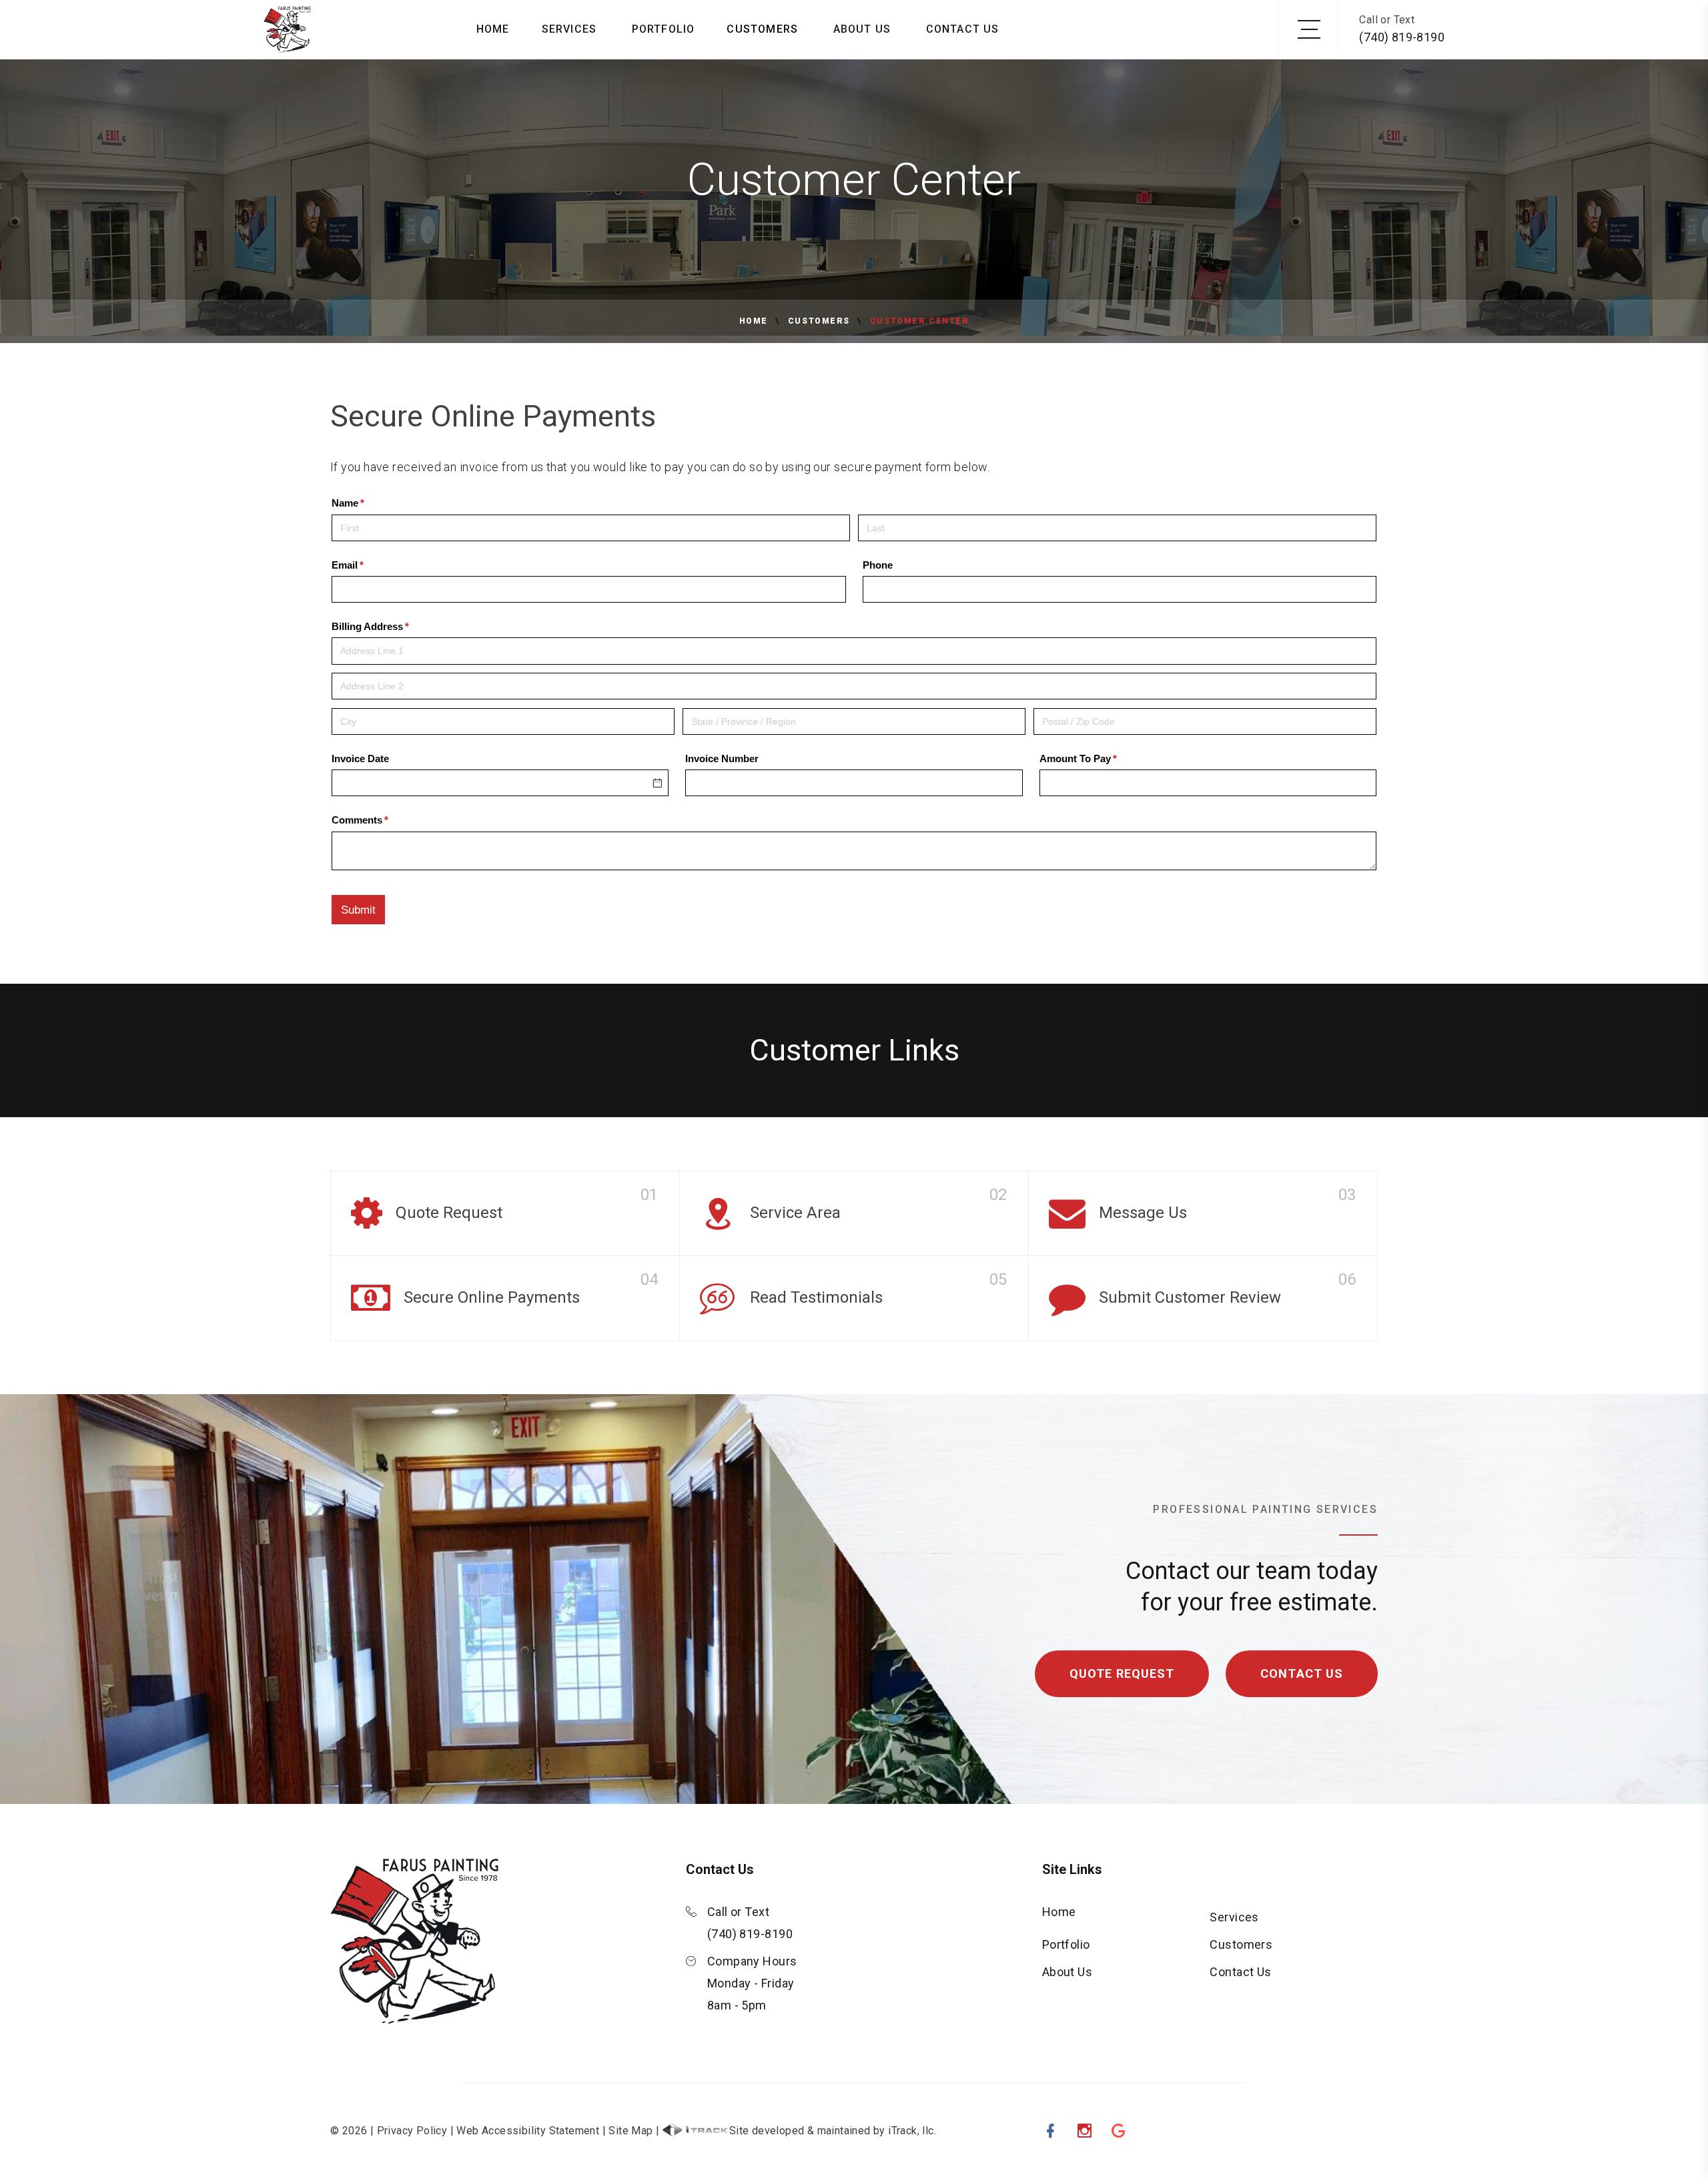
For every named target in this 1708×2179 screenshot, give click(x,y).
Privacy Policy (412, 2131)
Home (493, 29)
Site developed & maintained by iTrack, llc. (833, 2131)
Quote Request (1122, 1673)
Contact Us (963, 29)
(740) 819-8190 (1402, 37)
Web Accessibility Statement (528, 2131)
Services (569, 29)
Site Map (630, 2131)
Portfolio (664, 29)
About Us (862, 29)
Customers (762, 29)
